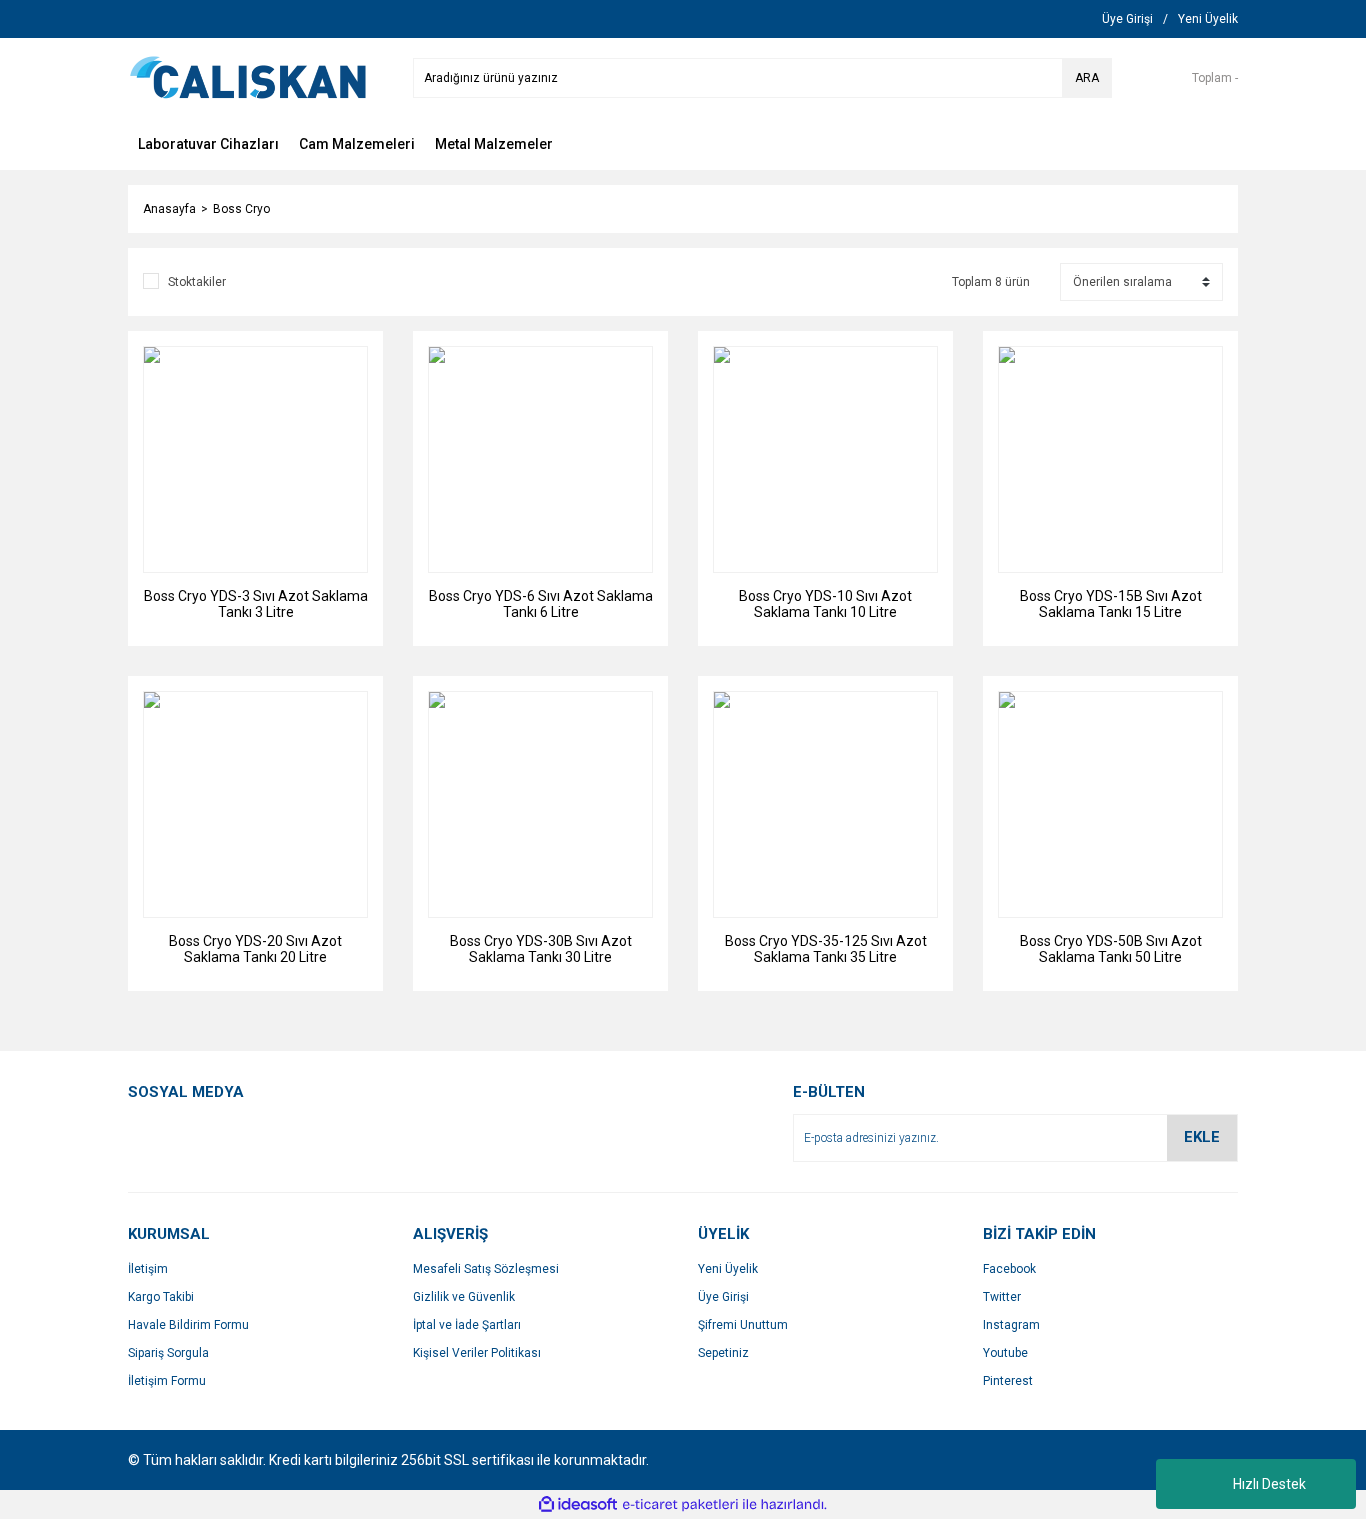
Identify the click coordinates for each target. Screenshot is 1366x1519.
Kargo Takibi (161, 1297)
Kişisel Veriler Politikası (477, 1353)
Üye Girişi (723, 1297)
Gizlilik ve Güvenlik (464, 1297)
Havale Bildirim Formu (188, 1325)
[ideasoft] (578, 1504)
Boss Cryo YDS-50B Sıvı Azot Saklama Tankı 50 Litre (1111, 949)
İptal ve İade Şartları (467, 1325)
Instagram (1011, 1325)
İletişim (148, 1269)
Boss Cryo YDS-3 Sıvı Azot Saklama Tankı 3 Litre (256, 604)
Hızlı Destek (1269, 1484)
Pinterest (1008, 1381)
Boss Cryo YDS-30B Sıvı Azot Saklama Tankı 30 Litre (541, 949)
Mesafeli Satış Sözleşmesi (486, 1269)
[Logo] (248, 77)
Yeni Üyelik (728, 1269)
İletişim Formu (167, 1381)
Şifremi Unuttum (743, 1325)
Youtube (1005, 1353)
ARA (1087, 78)
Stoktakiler (197, 282)
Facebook (1009, 1269)
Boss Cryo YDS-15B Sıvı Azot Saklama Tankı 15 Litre (1111, 604)
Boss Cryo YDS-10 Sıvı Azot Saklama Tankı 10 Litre (825, 604)
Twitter (1002, 1297)
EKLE (1202, 1137)
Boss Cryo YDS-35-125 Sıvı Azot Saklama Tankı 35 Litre (826, 949)
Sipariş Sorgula (168, 1353)
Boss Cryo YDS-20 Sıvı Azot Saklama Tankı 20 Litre (255, 949)
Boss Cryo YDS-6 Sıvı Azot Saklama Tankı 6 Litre (541, 604)
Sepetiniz (723, 1353)
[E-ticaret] (680, 1505)
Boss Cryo (241, 209)
